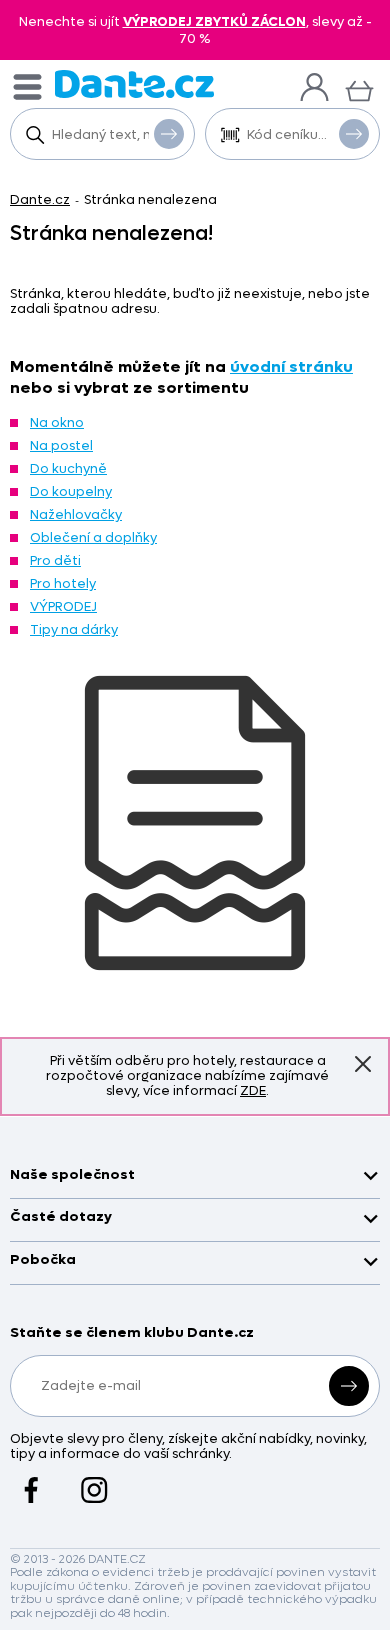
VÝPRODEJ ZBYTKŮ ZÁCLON (214, 21)
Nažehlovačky (76, 514)
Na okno (57, 422)
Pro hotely (63, 583)
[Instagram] (94, 1480)
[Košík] (359, 88)
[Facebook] (31, 1480)
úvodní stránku (291, 366)
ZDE (253, 1090)
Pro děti (55, 560)
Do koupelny (71, 491)
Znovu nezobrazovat (363, 1064)
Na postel (61, 445)
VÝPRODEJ (63, 606)
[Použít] (354, 134)
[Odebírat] (349, 1386)
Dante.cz (40, 199)
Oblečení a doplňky (93, 537)
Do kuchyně (68, 468)
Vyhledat (169, 134)
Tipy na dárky (74, 629)
